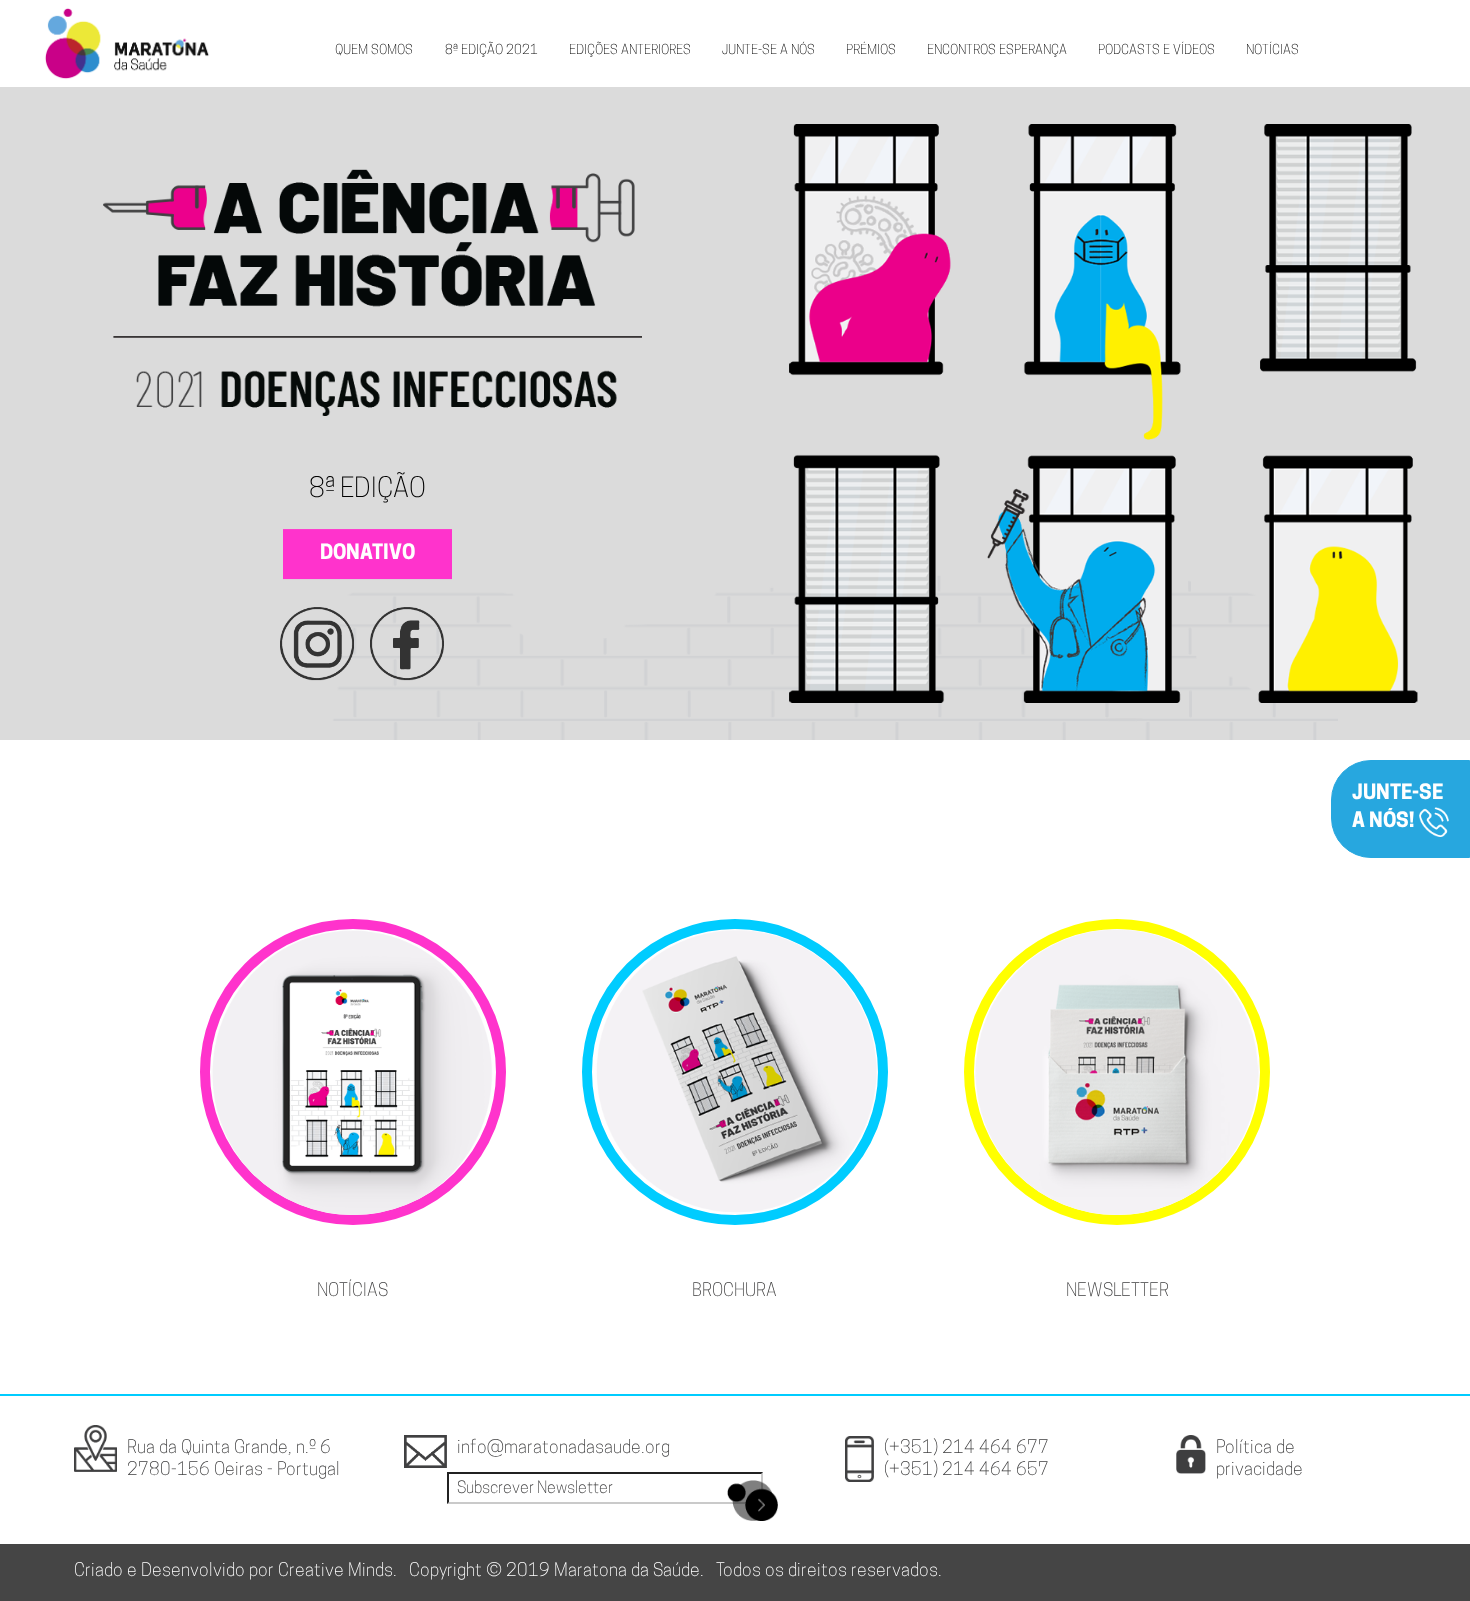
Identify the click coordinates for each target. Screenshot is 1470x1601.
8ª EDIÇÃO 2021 (491, 50)
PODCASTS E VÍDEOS (1156, 50)
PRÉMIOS (871, 50)
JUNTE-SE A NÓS (768, 50)
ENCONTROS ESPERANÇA (997, 50)
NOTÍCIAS (1272, 50)
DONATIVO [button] (367, 554)
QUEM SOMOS (374, 50)
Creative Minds (335, 1571)
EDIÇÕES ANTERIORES (630, 50)
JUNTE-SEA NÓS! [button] (1397, 808)
